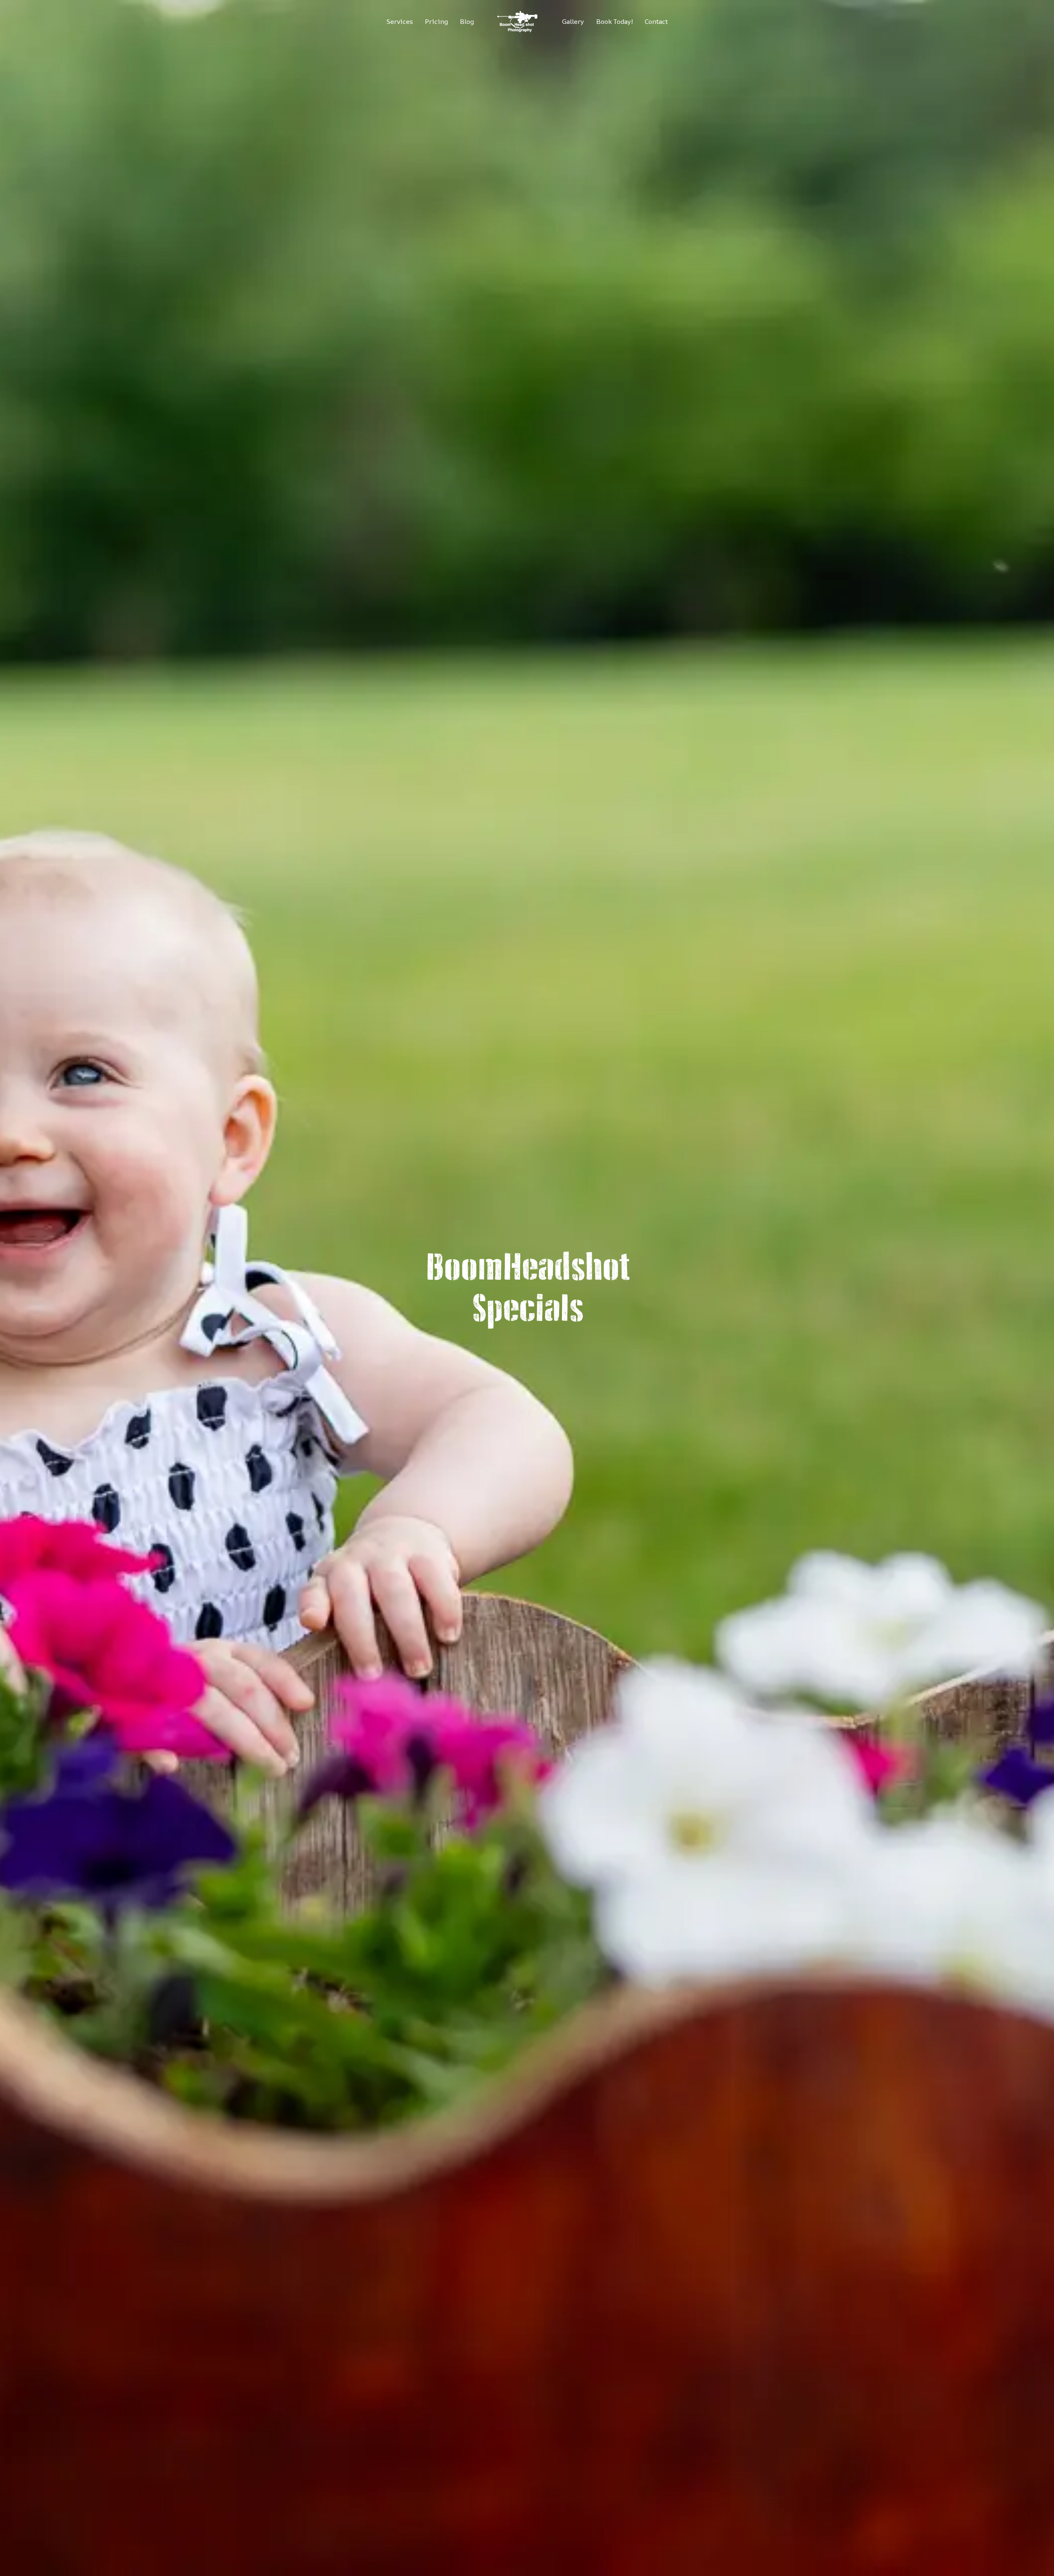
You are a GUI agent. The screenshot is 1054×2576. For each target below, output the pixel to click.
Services (400, 21)
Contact (656, 21)
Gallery (573, 21)
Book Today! (614, 21)
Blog (467, 21)
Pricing (436, 21)
